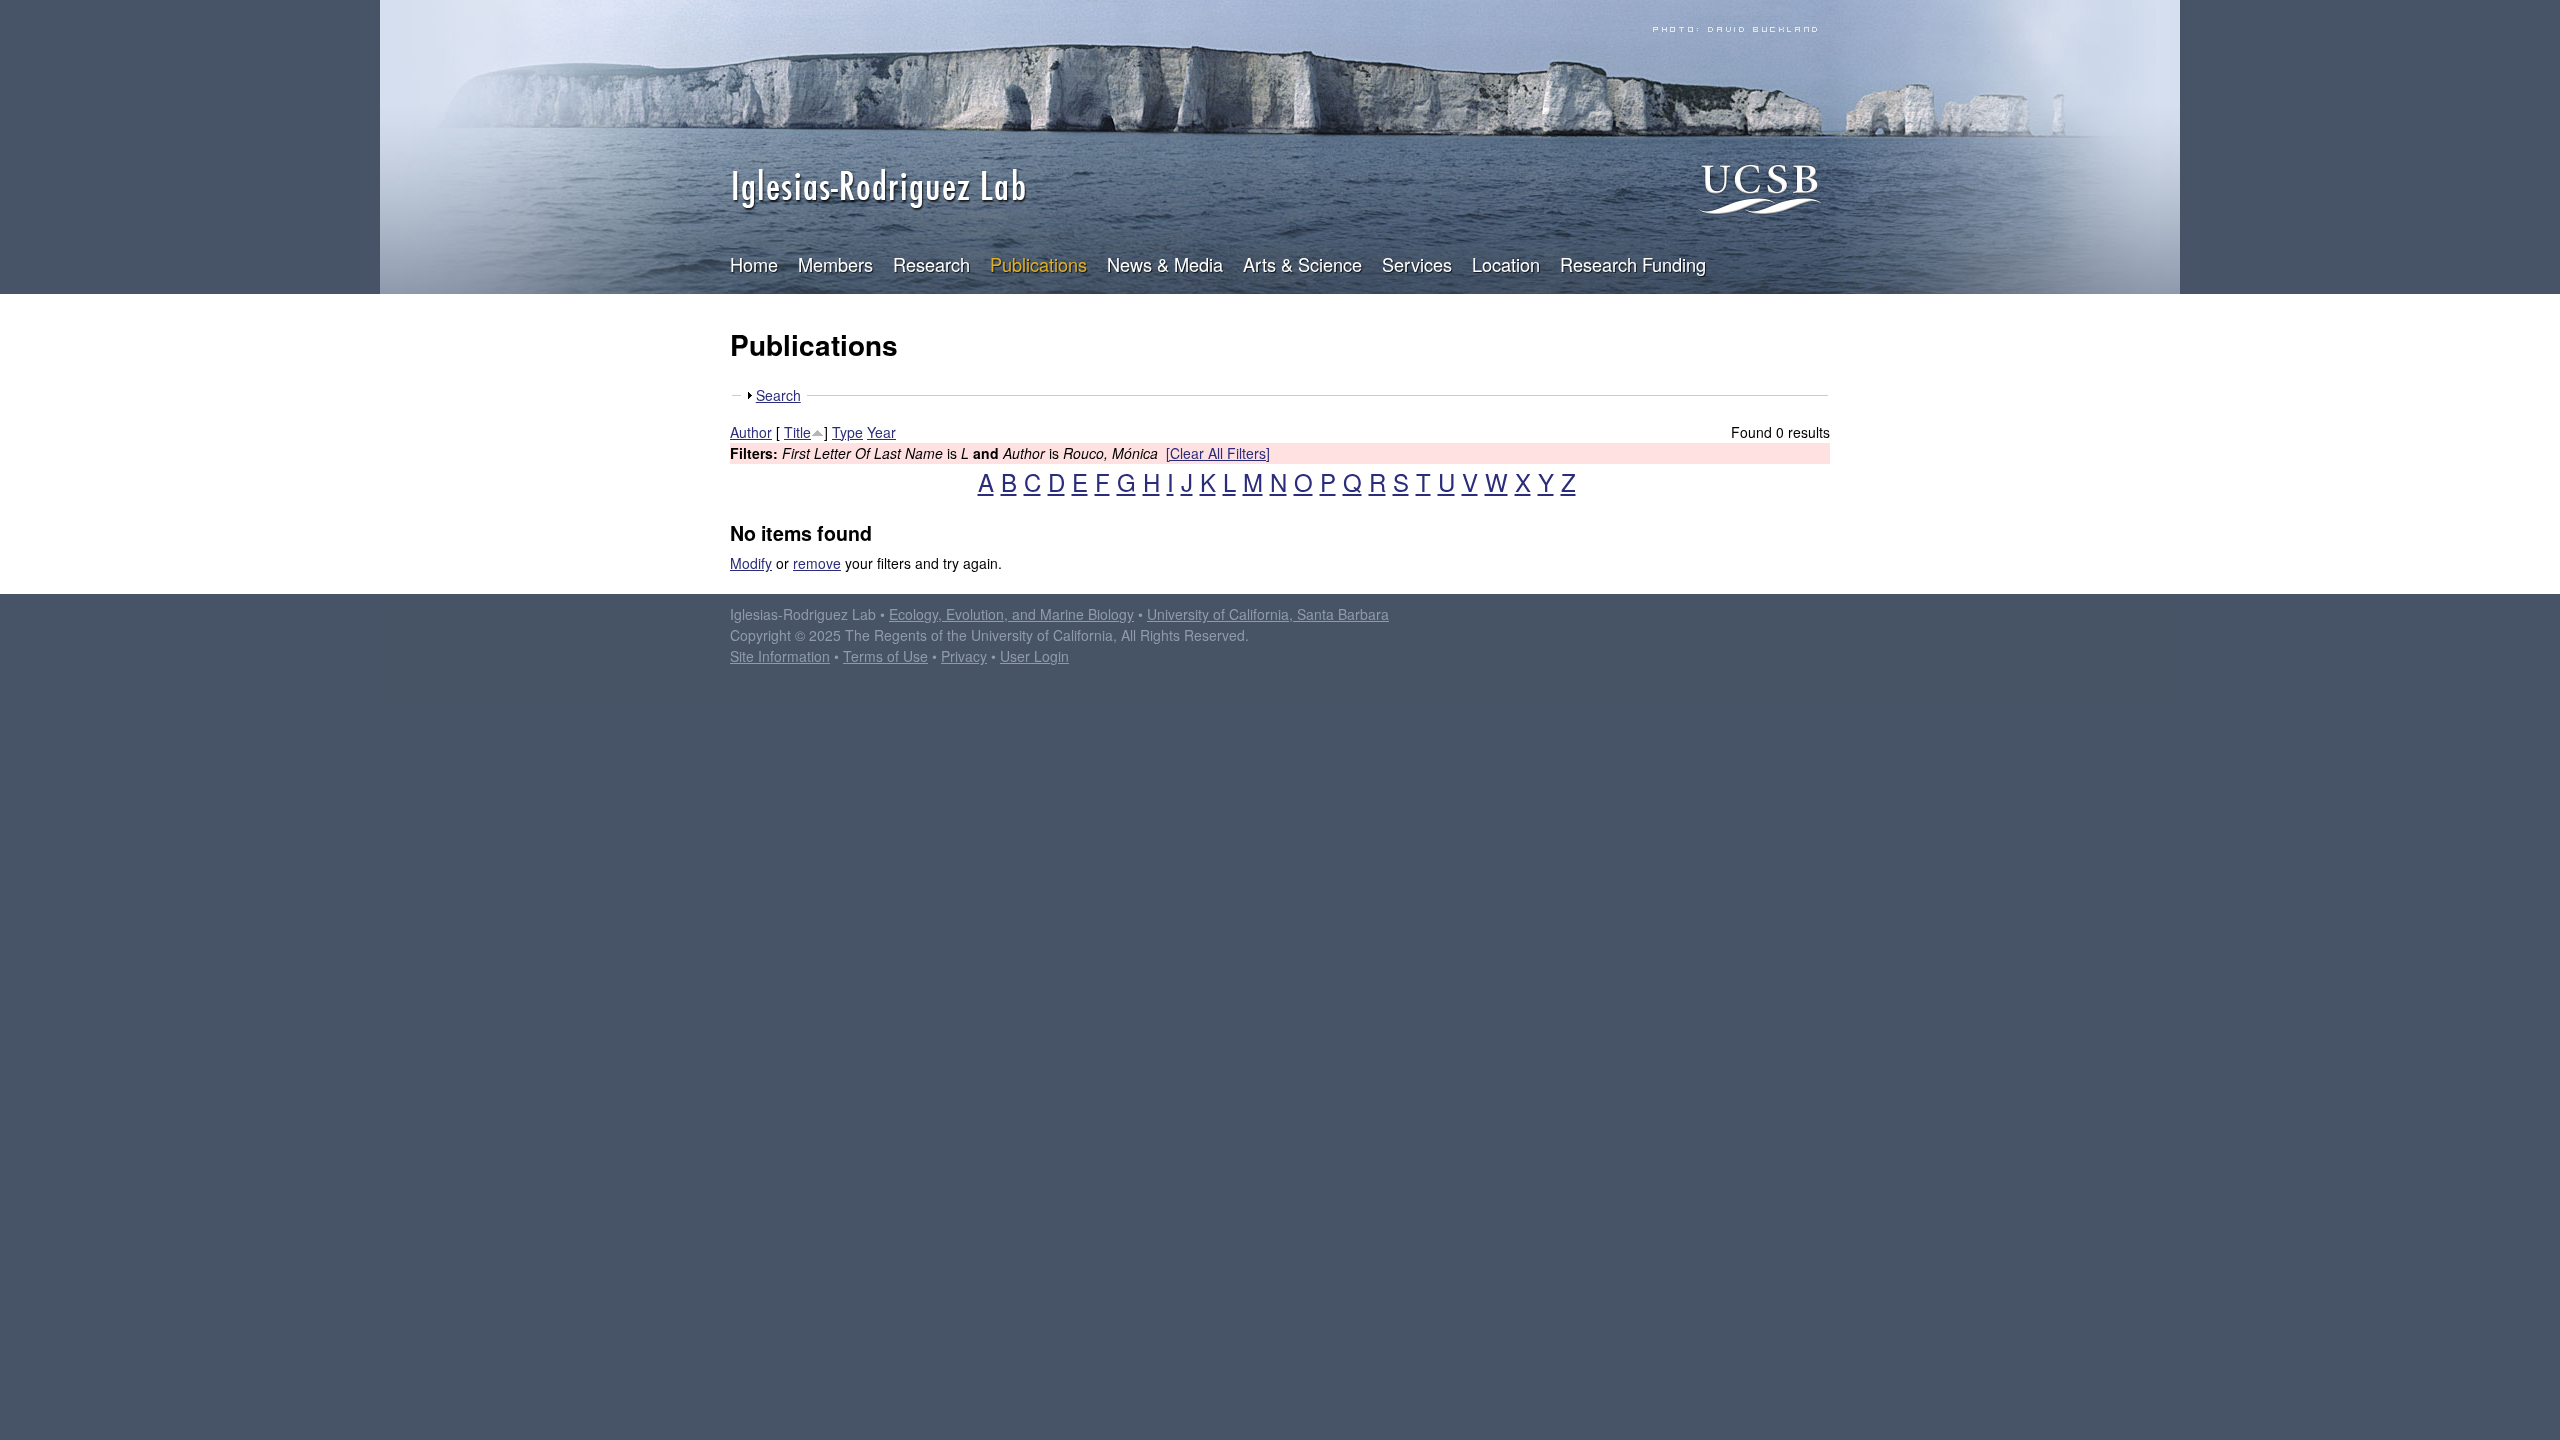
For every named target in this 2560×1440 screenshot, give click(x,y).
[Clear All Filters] (1218, 453)
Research (931, 264)
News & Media (1165, 264)
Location (1506, 264)
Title (797, 432)
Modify (751, 563)
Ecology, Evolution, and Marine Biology (1011, 614)
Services (1417, 264)
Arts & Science (1302, 264)
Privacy (964, 656)
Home (754, 264)
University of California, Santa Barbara (1268, 614)
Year (881, 432)
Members (835, 264)
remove (817, 563)
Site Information (780, 656)
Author (751, 432)
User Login (1034, 656)
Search (778, 395)
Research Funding (1633, 264)
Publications (1038, 264)
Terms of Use (885, 656)
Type (847, 432)
